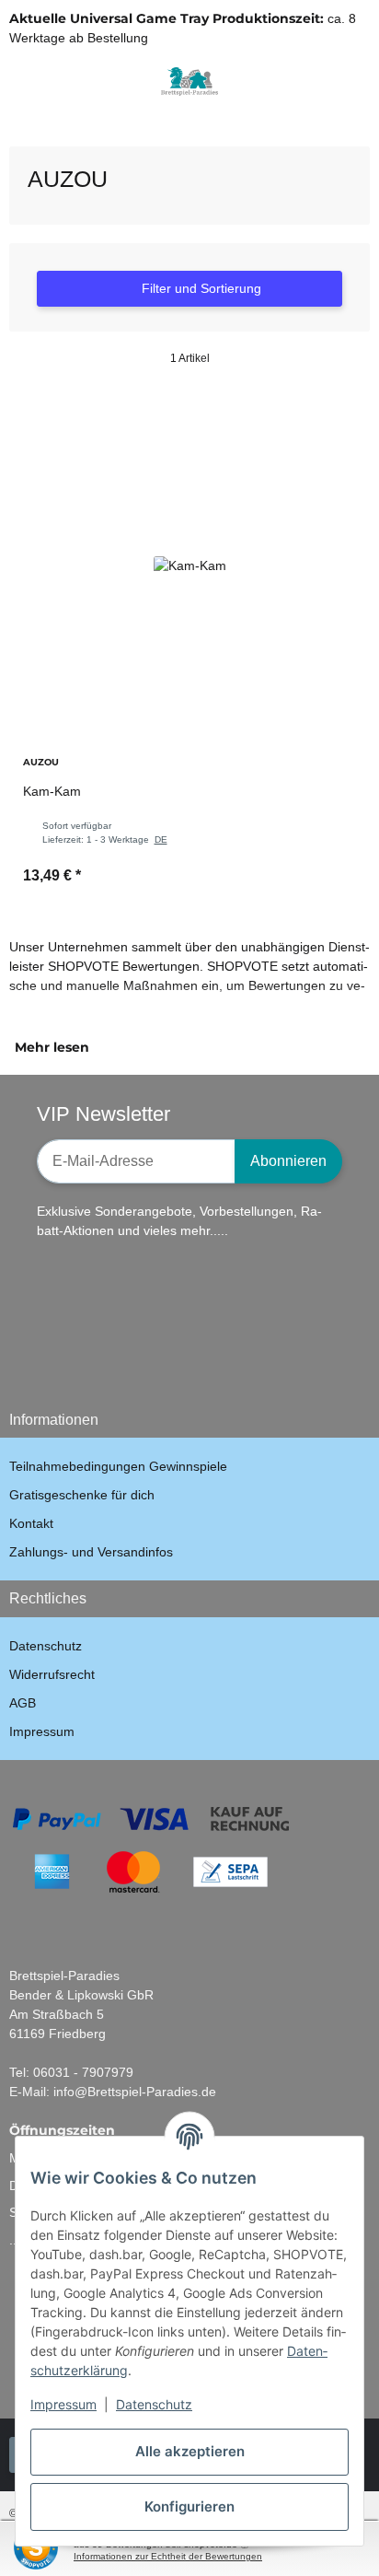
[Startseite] (13, 122)
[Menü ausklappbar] (17, 82)
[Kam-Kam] (189, 565)
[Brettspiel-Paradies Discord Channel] (272, 1353)
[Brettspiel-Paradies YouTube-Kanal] (156, 1353)
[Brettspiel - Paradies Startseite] (189, 80)
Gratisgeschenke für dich (82, 1495)
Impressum (63, 2404)
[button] (328, 82)
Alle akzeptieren (190, 2451)
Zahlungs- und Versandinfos (91, 1552)
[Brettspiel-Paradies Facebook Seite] (98, 1353)
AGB (23, 1703)
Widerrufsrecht (52, 1674)
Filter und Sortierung (200, 288)
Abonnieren (288, 1161)
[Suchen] (51, 82)
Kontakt (31, 1523)
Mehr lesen (54, 1047)
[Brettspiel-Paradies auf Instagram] (214, 1353)
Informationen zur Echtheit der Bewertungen (168, 2556)
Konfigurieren (189, 2506)
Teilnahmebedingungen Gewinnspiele (118, 1466)
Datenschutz (154, 2404)
